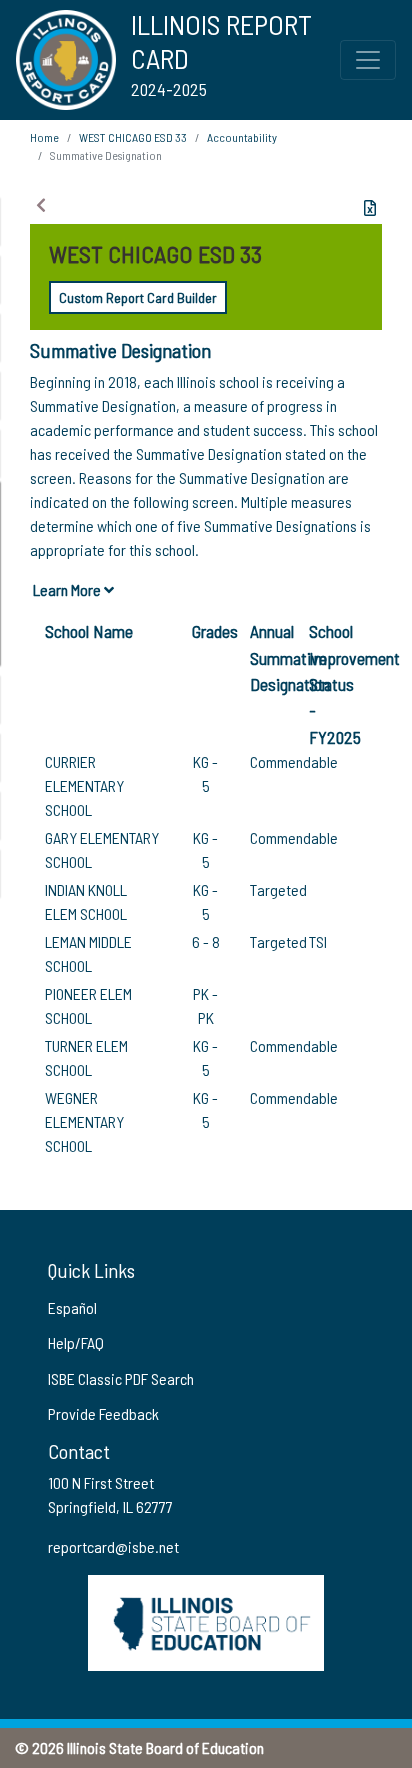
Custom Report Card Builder (138, 297)
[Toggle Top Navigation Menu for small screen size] (368, 60)
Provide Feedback (103, 1413)
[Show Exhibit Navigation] (41, 205)
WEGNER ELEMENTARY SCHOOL (84, 1121)
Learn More (68, 589)
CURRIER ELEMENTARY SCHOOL (84, 785)
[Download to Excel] (370, 208)
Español (72, 1307)
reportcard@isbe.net (113, 1546)
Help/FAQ (76, 1342)
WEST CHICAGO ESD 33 (133, 137)
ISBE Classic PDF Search (121, 1378)
